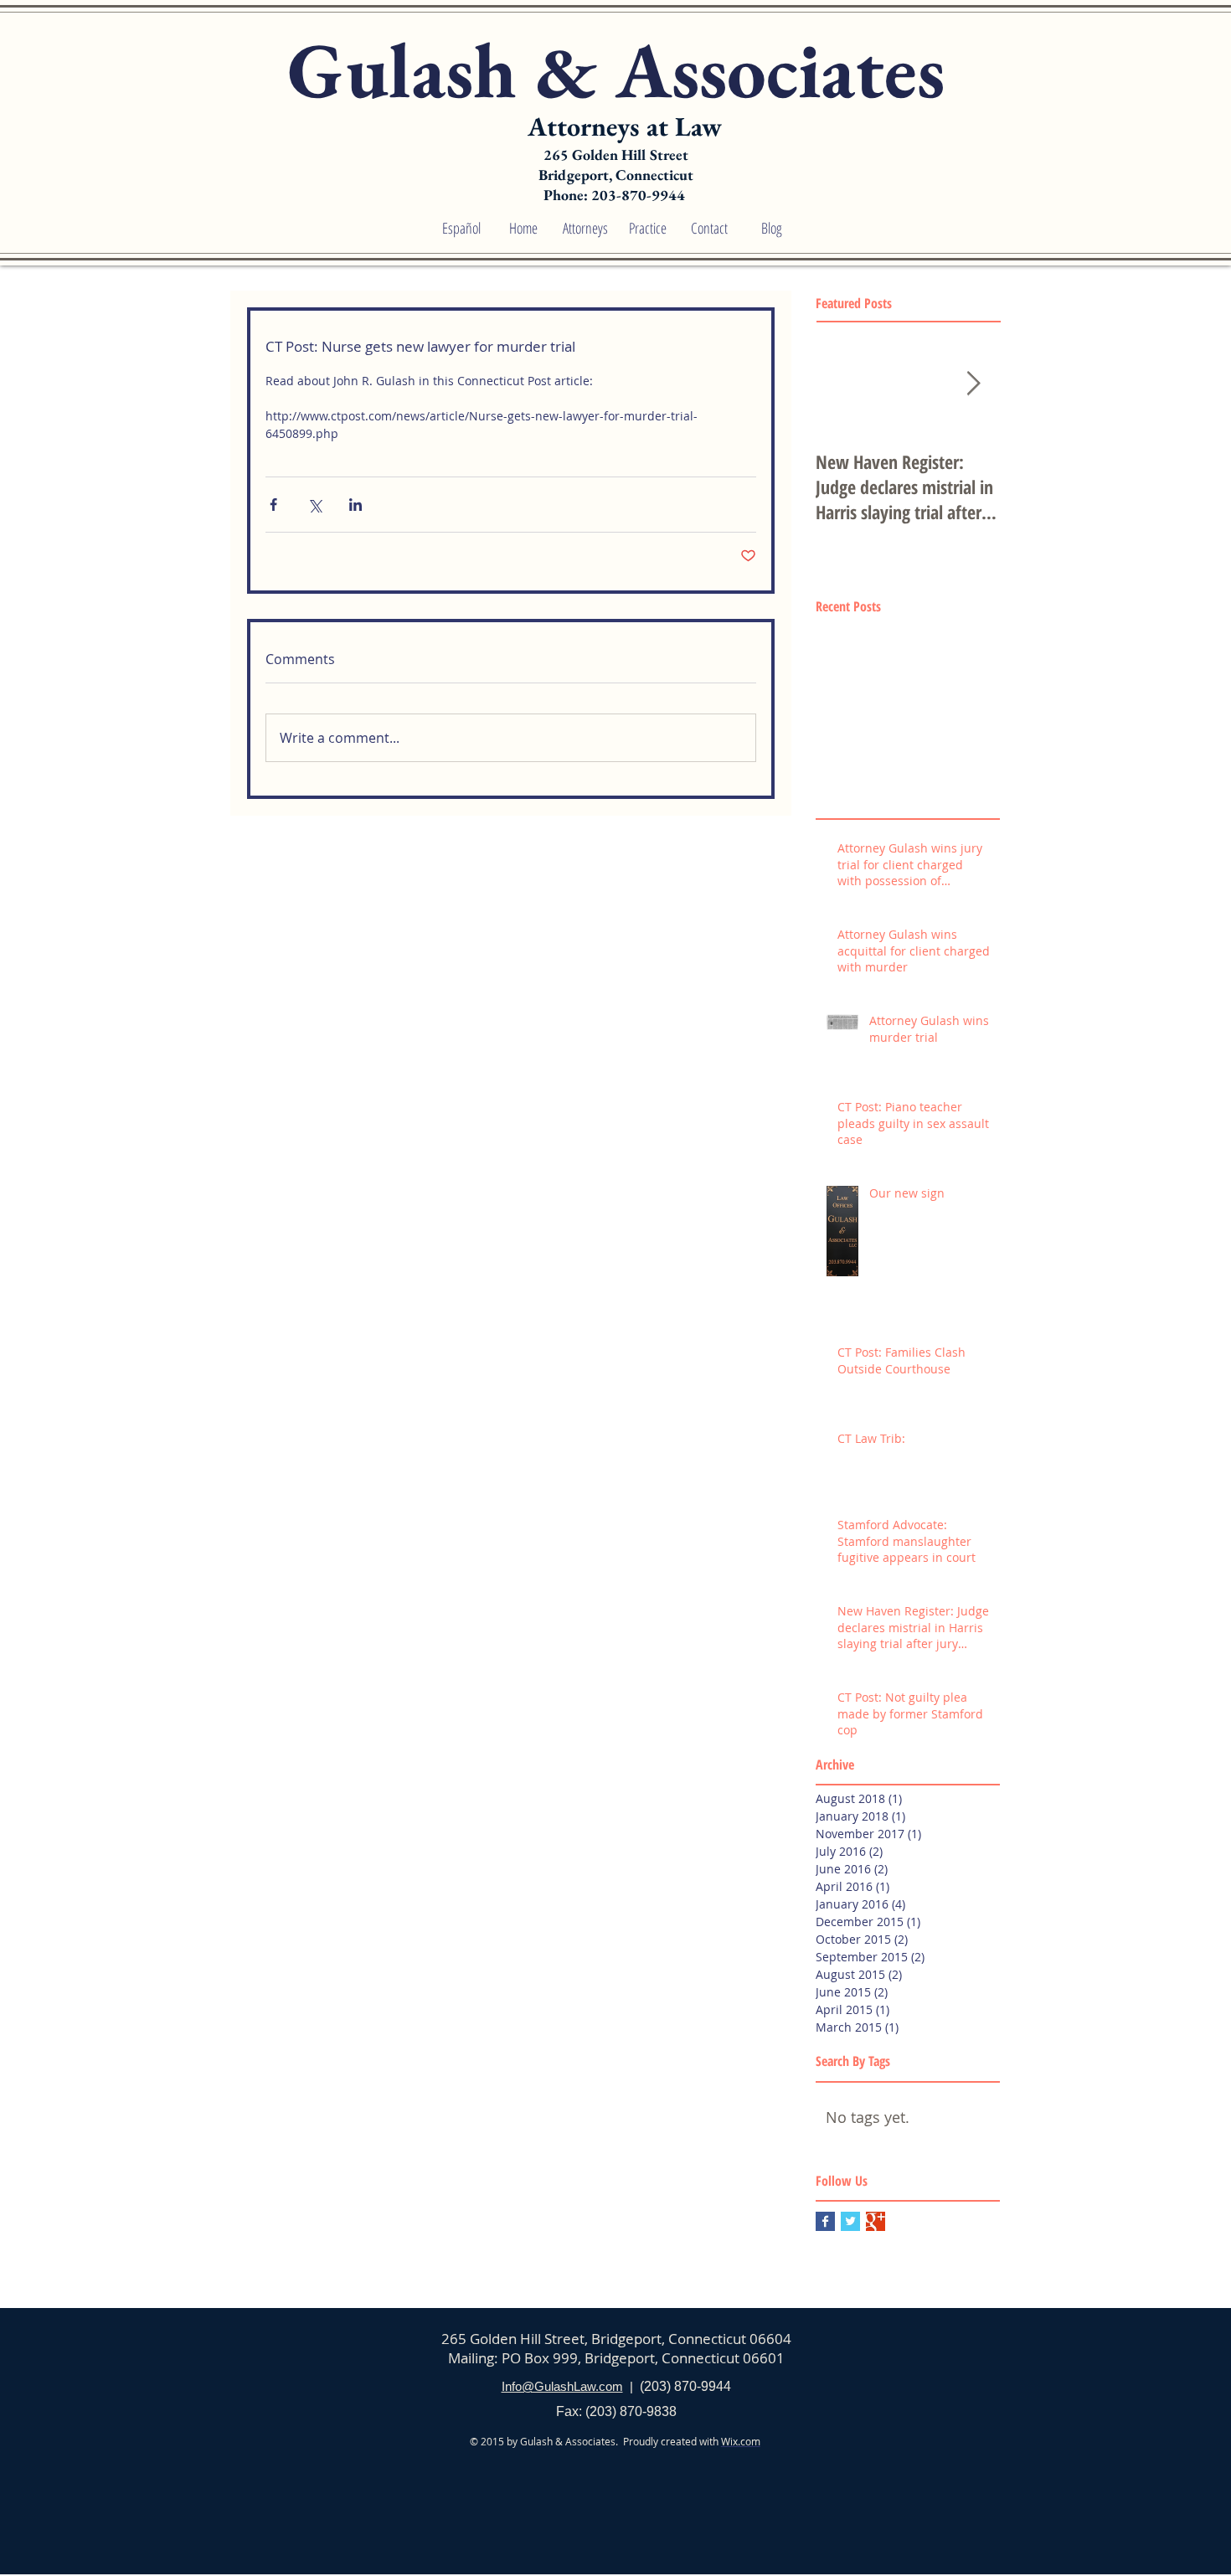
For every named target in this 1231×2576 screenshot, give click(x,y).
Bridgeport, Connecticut (616, 175)
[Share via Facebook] (273, 505)
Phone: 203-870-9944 (616, 195)
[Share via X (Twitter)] (314, 505)
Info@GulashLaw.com (562, 2386)
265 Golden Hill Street (616, 155)
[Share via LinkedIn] (355, 505)
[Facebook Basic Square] (825, 2221)
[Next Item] (973, 385)
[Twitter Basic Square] (850, 2221)
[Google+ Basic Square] (876, 2221)
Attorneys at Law (625, 126)
